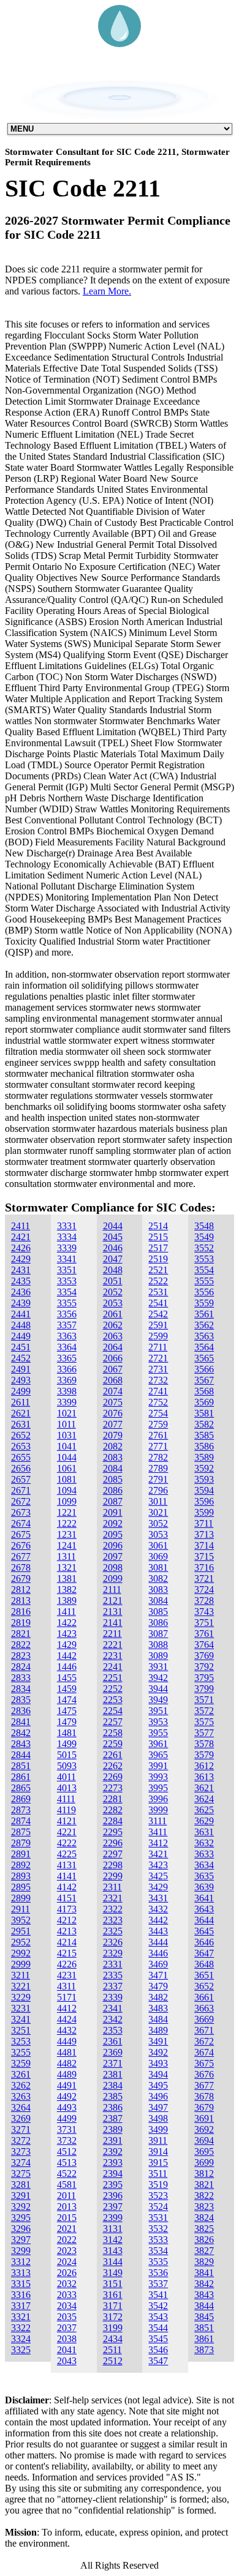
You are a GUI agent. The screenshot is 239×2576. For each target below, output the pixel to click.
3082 (158, 1578)
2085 (113, 1479)
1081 (67, 1479)
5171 (67, 1997)
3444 (158, 1942)
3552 (204, 1248)
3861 (204, 2339)
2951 (21, 1931)
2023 (67, 2251)
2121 (113, 1601)
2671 (21, 1490)
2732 (158, 1380)
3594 (204, 1490)
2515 (158, 1237)
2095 (113, 1534)
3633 (204, 1854)
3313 (21, 2273)
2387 (113, 2118)
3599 (204, 1512)
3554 (204, 1270)
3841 (204, 2273)
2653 (21, 1446)
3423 (158, 1865)
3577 (204, 1733)
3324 (21, 2339)
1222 (67, 1523)
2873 (21, 1810)
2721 (158, 1358)
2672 (21, 1501)
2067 (113, 1369)
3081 (158, 1567)
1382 (67, 1589)
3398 (67, 1391)
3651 (204, 1975)
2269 (113, 1777)
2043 (67, 2361)
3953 (158, 1722)
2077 (113, 1424)
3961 (158, 1744)
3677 (204, 2085)
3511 (158, 2173)
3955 (158, 1733)
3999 (158, 1810)
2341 (113, 2008)
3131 (113, 2229)
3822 (204, 2196)
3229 (21, 1997)
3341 (67, 1259)
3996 (158, 1799)
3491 (158, 2041)
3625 (204, 1810)
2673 (21, 1512)
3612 (204, 1766)
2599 (158, 1336)
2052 (113, 1292)
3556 (204, 1292)
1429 (67, 1645)
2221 (113, 1645)
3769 (204, 1656)
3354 (67, 1292)
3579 (204, 1755)
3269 (21, 2118)
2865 (21, 1788)
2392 (113, 2151)
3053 (158, 1534)
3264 (21, 2107)
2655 (21, 1457)
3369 (67, 1380)
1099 (67, 1501)
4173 (67, 1909)
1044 (67, 1457)
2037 (67, 2328)
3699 (204, 2162)
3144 (113, 2262)
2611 (21, 1402)
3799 (204, 1689)
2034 (67, 2306)
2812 (21, 1589)
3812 (204, 2173)
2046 (113, 1248)
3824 (204, 2218)
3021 (158, 1512)
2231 (113, 1656)
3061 (158, 1545)
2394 (113, 2173)
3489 (158, 2030)
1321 (67, 1567)
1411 (66, 1612)
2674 (21, 1523)
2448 (21, 1325)
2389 (113, 2129)
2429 (21, 1259)
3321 (21, 2317)
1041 (67, 1446)
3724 (204, 1589)
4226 (67, 1964)
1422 (67, 1623)
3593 (204, 1479)
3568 (204, 1391)
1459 (67, 1689)
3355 (67, 1303)
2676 (21, 1545)
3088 (158, 1645)
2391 (113, 2140)
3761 (204, 1634)
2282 (113, 1810)
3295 (21, 2218)
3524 (158, 2207)
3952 (21, 1920)
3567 (204, 1380)
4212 (67, 1920)
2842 (21, 1733)
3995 (158, 1788)
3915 (158, 2162)
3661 (204, 1997)
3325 (21, 2350)
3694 (204, 2140)
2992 (21, 1953)
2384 (113, 2085)
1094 (67, 1490)
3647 (204, 1953)
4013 (67, 1788)
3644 (204, 1920)
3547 (158, 2361)
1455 (67, 1678)
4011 (66, 1777)
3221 (21, 1986)
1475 (67, 1711)
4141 (67, 1876)
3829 (204, 2262)
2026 (67, 2273)
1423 (67, 1634)
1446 (67, 1667)
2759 (158, 1424)
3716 (204, 1567)
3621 (204, 1788)
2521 (158, 1270)
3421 (158, 1854)
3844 (204, 2306)
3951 (158, 1711)
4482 (67, 2063)
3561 (204, 1314)
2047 (113, 1259)
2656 (21, 1468)
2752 (158, 1402)
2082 (113, 1446)
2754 (158, 1413)
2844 (21, 1755)
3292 (21, 2207)
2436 (21, 1292)
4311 (66, 1986)
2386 (113, 2107)
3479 (158, 1986)
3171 (113, 2306)
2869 (21, 1799)
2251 (113, 1678)
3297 (21, 2240)
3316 (21, 2295)
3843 (204, 2295)
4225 (67, 1854)
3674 (204, 2052)
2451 (21, 1347)
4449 (67, 2041)
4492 (67, 2096)
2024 (67, 2262)
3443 (158, 1931)
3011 (158, 1501)
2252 (113, 1689)
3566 (204, 1369)
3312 (21, 2262)
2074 (113, 1391)
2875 (21, 1832)
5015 (67, 1755)
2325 (113, 1931)
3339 (67, 1248)
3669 (204, 2019)
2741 (158, 1391)
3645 (204, 1931)
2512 (113, 2361)
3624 (204, 1799)
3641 (204, 1898)
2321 (113, 1898)
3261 (21, 2074)
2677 (21, 1556)
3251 (21, 2030)
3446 (158, 1953)
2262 (113, 1766)
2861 (21, 1777)
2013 (67, 2207)
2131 (113, 1612)
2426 (21, 1248)
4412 (67, 2008)
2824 (21, 1667)
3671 (204, 2030)
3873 (204, 2350)
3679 (204, 2107)
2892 (21, 1865)
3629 (204, 1821)
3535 (158, 2262)
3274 (21, 2162)
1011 (66, 1424)
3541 (158, 2295)
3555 (204, 1281)
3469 (158, 1964)
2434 (113, 2339)
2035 (67, 2317)
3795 (204, 1678)
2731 (158, 1369)
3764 (204, 1645)
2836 (21, 1711)
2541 (158, 1303)
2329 (113, 1953)
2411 (21, 1226)
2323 (113, 1920)
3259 (21, 2063)
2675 (21, 1534)
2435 (21, 1281)
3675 (204, 2063)
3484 (158, 2019)
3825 (204, 2229)
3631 (204, 1832)
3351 (67, 1270)
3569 (204, 1402)
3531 (158, 2218)
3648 (204, 1964)
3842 (204, 2284)
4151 (67, 1898)
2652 (21, 1435)
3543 (158, 2317)
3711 (204, 1523)
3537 (158, 2284)
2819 (21, 1623)
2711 (158, 1347)
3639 (204, 1887)
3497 (158, 2107)
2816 (21, 1612)
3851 (204, 2328)
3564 (204, 1347)
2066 (113, 1358)
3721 (204, 1578)
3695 (204, 2151)
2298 (113, 1865)
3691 (204, 2118)
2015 (67, 2218)
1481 (67, 1733)
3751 (204, 1623)
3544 (158, 2328)
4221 (67, 1832)
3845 (204, 2317)
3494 (158, 2074)
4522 (67, 2173)
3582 (204, 1424)
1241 (67, 1545)
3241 (21, 2019)
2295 (113, 1832)
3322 (21, 2328)
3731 (67, 2129)
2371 (113, 2063)
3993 (158, 1777)
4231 (67, 1975)
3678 (204, 2096)
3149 (113, 2273)
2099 (113, 1578)
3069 (158, 1556)
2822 (21, 1645)
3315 (21, 2284)
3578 (204, 1744)
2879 (21, 1843)
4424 (67, 2019)
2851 (21, 1766)
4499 (67, 2118)
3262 (21, 2085)
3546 (158, 2350)
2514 (158, 1226)
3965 (158, 1755)
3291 (21, 2196)
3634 (204, 1865)
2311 (112, 1887)
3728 (204, 1601)
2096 (113, 1545)
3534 (158, 2251)
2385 (113, 2096)
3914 (158, 2151)
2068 (113, 1380)
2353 (113, 2030)
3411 (158, 1832)
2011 (66, 2196)
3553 (204, 1259)
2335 (113, 1975)
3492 (158, 2052)
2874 (21, 1821)
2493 (21, 1380)
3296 (21, 2229)
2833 (21, 1678)
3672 (204, 2041)
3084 (158, 1601)
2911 (21, 1909)
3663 (204, 2008)
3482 (158, 1997)
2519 (158, 1259)
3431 (158, 1898)
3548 (204, 1226)
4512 (67, 2151)
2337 (113, 1986)
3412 (158, 1843)
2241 (113, 1667)
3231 (21, 2008)
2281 (113, 1799)
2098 (113, 1567)
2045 (113, 1237)
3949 (158, 1700)
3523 (158, 2196)
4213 (67, 1931)
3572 (204, 1711)
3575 (204, 1722)
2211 (112, 1634)
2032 (67, 2284)
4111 (66, 1799)
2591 (158, 1325)
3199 (113, 2328)
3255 (21, 2052)
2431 (21, 1270)
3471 (158, 1975)
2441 (21, 1314)
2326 (113, 1942)
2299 (113, 1876)
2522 (158, 1281)
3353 (67, 1281)
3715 (204, 1556)
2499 (21, 1391)
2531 (158, 1292)
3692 (204, 2129)
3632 (204, 1843)
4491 (67, 2085)
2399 (113, 2218)
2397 (113, 2207)
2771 (158, 1446)
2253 (113, 1700)
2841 (21, 1722)
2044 (113, 1226)
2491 (21, 1369)
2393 (113, 2162)
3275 (21, 2173)
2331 (113, 1964)
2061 (113, 1314)
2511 (112, 2350)
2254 (113, 1711)
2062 (113, 1325)
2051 (113, 1281)
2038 (67, 2339)
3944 (158, 1689)
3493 (158, 2063)
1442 (67, 1656)
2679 (21, 1578)
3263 (21, 2096)
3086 (158, 1623)
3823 (204, 2207)
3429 (158, 1887)
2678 (21, 1567)
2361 (113, 2041)
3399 (67, 1402)
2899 (21, 1898)
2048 (113, 1270)
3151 (113, 2284)
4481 (67, 2052)
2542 (158, 1314)
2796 (158, 1490)
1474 (67, 1700)
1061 (67, 1468)
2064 (113, 1347)
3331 (67, 1226)
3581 (204, 1413)
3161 (113, 2295)
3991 (158, 1766)
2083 (113, 1457)
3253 (21, 2041)
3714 (204, 1545)
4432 (67, 2030)
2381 (113, 2074)
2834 (21, 1689)
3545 (158, 2339)
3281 (21, 2185)
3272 (21, 2140)
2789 (158, 1468)
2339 (113, 1997)
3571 (204, 1700)
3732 (67, 2140)
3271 (21, 2129)
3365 (67, 1358)
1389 (67, 1601)
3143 (113, 2251)
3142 (113, 2240)
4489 (67, 2074)
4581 (67, 2185)
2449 (21, 1336)
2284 (113, 1821)
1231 (67, 1534)
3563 (204, 1336)
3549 (204, 1237)
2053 (113, 1303)
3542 (158, 2306)
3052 (158, 1523)
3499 (158, 2129)
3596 (204, 1501)
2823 (21, 1656)
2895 (21, 1887)
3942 (158, 1678)
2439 (21, 1303)
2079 (113, 1435)
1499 (67, 1744)
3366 (67, 1369)
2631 (21, 1424)
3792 (204, 1667)
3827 (204, 2251)
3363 (67, 1336)
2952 (21, 1942)
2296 (113, 1843)
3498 (158, 2118)
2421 (21, 1237)
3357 (67, 1325)
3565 (204, 1358)
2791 (158, 1479)
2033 (67, 2295)
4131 (67, 1865)
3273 (21, 2151)
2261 (113, 1755)
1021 (67, 1413)
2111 (112, 1589)
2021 (67, 2229)
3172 (113, 2317)
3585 (204, 1435)
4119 (66, 1810)
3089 (158, 1656)
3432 (158, 1909)
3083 (158, 1589)
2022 (67, 2240)
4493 (67, 2107)
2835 (21, 1700)
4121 (67, 1821)
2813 (21, 1601)
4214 (67, 1942)
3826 (204, 2240)
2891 (21, 1854)
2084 (113, 1468)
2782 (158, 1457)
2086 (113, 1490)
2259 (113, 1744)
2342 (113, 2019)
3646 (204, 1942)
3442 (158, 1920)
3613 (204, 1777)
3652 (204, 1986)
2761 (158, 1435)
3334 (67, 1237)
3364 (67, 1347)
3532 (158, 2229)
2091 (113, 1512)
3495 (158, 2085)
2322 (113, 1909)
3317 (21, 2306)
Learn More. (107, 291)
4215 (67, 1953)
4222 (67, 1843)
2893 (21, 1876)
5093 (67, 1766)
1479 (67, 1722)
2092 (113, 1523)
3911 (158, 2140)
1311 (66, 1556)
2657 (21, 1479)
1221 (67, 1512)
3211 (21, 1975)
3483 (158, 2008)
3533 (158, 2240)
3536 (158, 2273)
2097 (113, 1556)
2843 (21, 1744)
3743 (204, 1612)
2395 (113, 2185)
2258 (113, 1733)
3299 (21, 2251)
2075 (113, 1402)
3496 (158, 2096)
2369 (113, 2052)
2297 (113, 1854)
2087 (113, 1501)
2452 (21, 1358)
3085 (158, 1612)
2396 (113, 2196)
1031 (67, 1435)
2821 (21, 1634)
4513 (67, 2162)
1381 (67, 1578)
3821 (204, 2185)
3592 (204, 1468)
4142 (67, 1887)
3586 (204, 1446)
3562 (204, 1325)
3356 (67, 1314)
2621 (21, 1413)
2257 (113, 1722)
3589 (204, 1457)
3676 (204, 2074)
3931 (158, 1667)
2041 (67, 2350)
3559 (204, 1303)
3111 (157, 1821)
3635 (204, 1876)
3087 (158, 1634)
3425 (158, 1876)
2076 (113, 1413)
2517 (158, 1248)
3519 (158, 2185)
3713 (204, 1534)
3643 (204, 1909)
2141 (113, 1623)
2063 (113, 1336)
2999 (21, 1964)
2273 (113, 1788)
